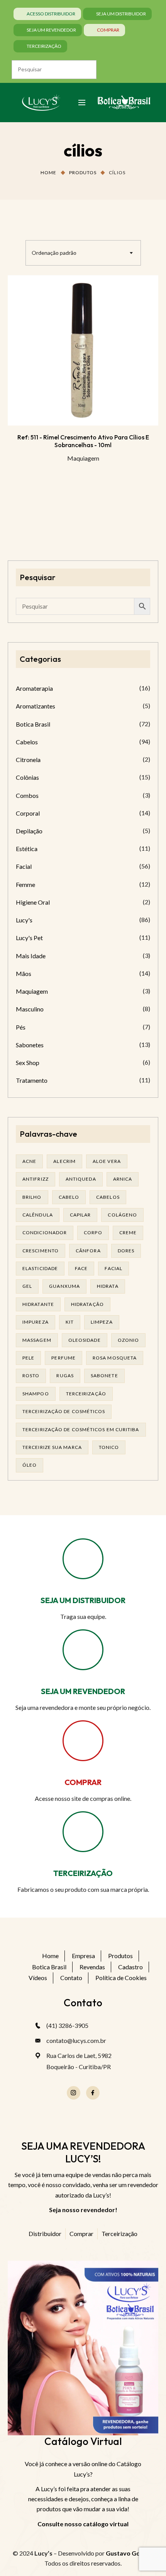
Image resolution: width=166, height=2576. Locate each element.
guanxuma (64, 1286)
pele (28, 1358)
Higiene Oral (33, 902)
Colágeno (122, 1215)
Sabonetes (30, 1045)
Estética (27, 849)
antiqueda (81, 1179)
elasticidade (40, 1268)
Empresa (83, 1956)
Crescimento (41, 1251)
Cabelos (27, 742)
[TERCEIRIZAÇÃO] (83, 1832)
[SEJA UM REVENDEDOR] (83, 1650)
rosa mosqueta (115, 1358)
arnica (123, 1179)
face (81, 1268)
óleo (30, 1465)
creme (128, 1232)
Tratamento (32, 1080)
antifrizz (36, 1179)
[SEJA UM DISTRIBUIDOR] (83, 1559)
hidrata (108, 1286)
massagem (37, 1340)
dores (126, 1251)
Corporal (28, 813)
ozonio (129, 1340)
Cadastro (130, 1967)
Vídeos (38, 1978)
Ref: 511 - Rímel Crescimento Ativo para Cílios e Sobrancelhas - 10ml (83, 441)
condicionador (45, 1232)
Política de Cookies (121, 1978)
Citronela (28, 760)
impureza (36, 1322)
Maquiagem (83, 458)
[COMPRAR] (83, 1741)
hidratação (87, 1304)
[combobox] (83, 253)
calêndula (38, 1215)
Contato (71, 1978)
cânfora (88, 1251)
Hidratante (38, 1304)
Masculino (30, 1009)
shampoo (36, 1394)
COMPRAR (83, 1782)
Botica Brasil (33, 724)
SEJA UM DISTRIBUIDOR (83, 1600)
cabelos (108, 1197)
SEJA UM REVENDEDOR (83, 1691)
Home (48, 172)
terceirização (86, 1394)
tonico (109, 1447)
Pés (21, 1027)
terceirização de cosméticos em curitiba (81, 1429)
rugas (65, 1375)
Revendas (92, 1967)
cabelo (69, 1197)
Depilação (29, 831)
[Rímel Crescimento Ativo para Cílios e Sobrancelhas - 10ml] (83, 350)
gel (27, 1286)
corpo (93, 1232)
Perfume (64, 1358)
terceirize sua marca (52, 1447)
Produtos (83, 172)
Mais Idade (31, 956)
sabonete (104, 1375)
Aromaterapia (34, 688)
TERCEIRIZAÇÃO (83, 1873)
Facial (24, 866)
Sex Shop (28, 1063)
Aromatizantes (36, 706)
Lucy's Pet (29, 938)
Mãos (24, 973)
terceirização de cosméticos (64, 1411)
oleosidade (85, 1340)
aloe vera (107, 1161)
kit (70, 1322)
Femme (25, 884)
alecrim (64, 1161)
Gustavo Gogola (129, 2553)
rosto (31, 1375)
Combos (27, 795)
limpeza (102, 1322)
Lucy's (24, 920)
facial (113, 1268)
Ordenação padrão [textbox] (54, 253)
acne (29, 1161)
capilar (80, 1215)
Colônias (27, 777)
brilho (32, 1197)
